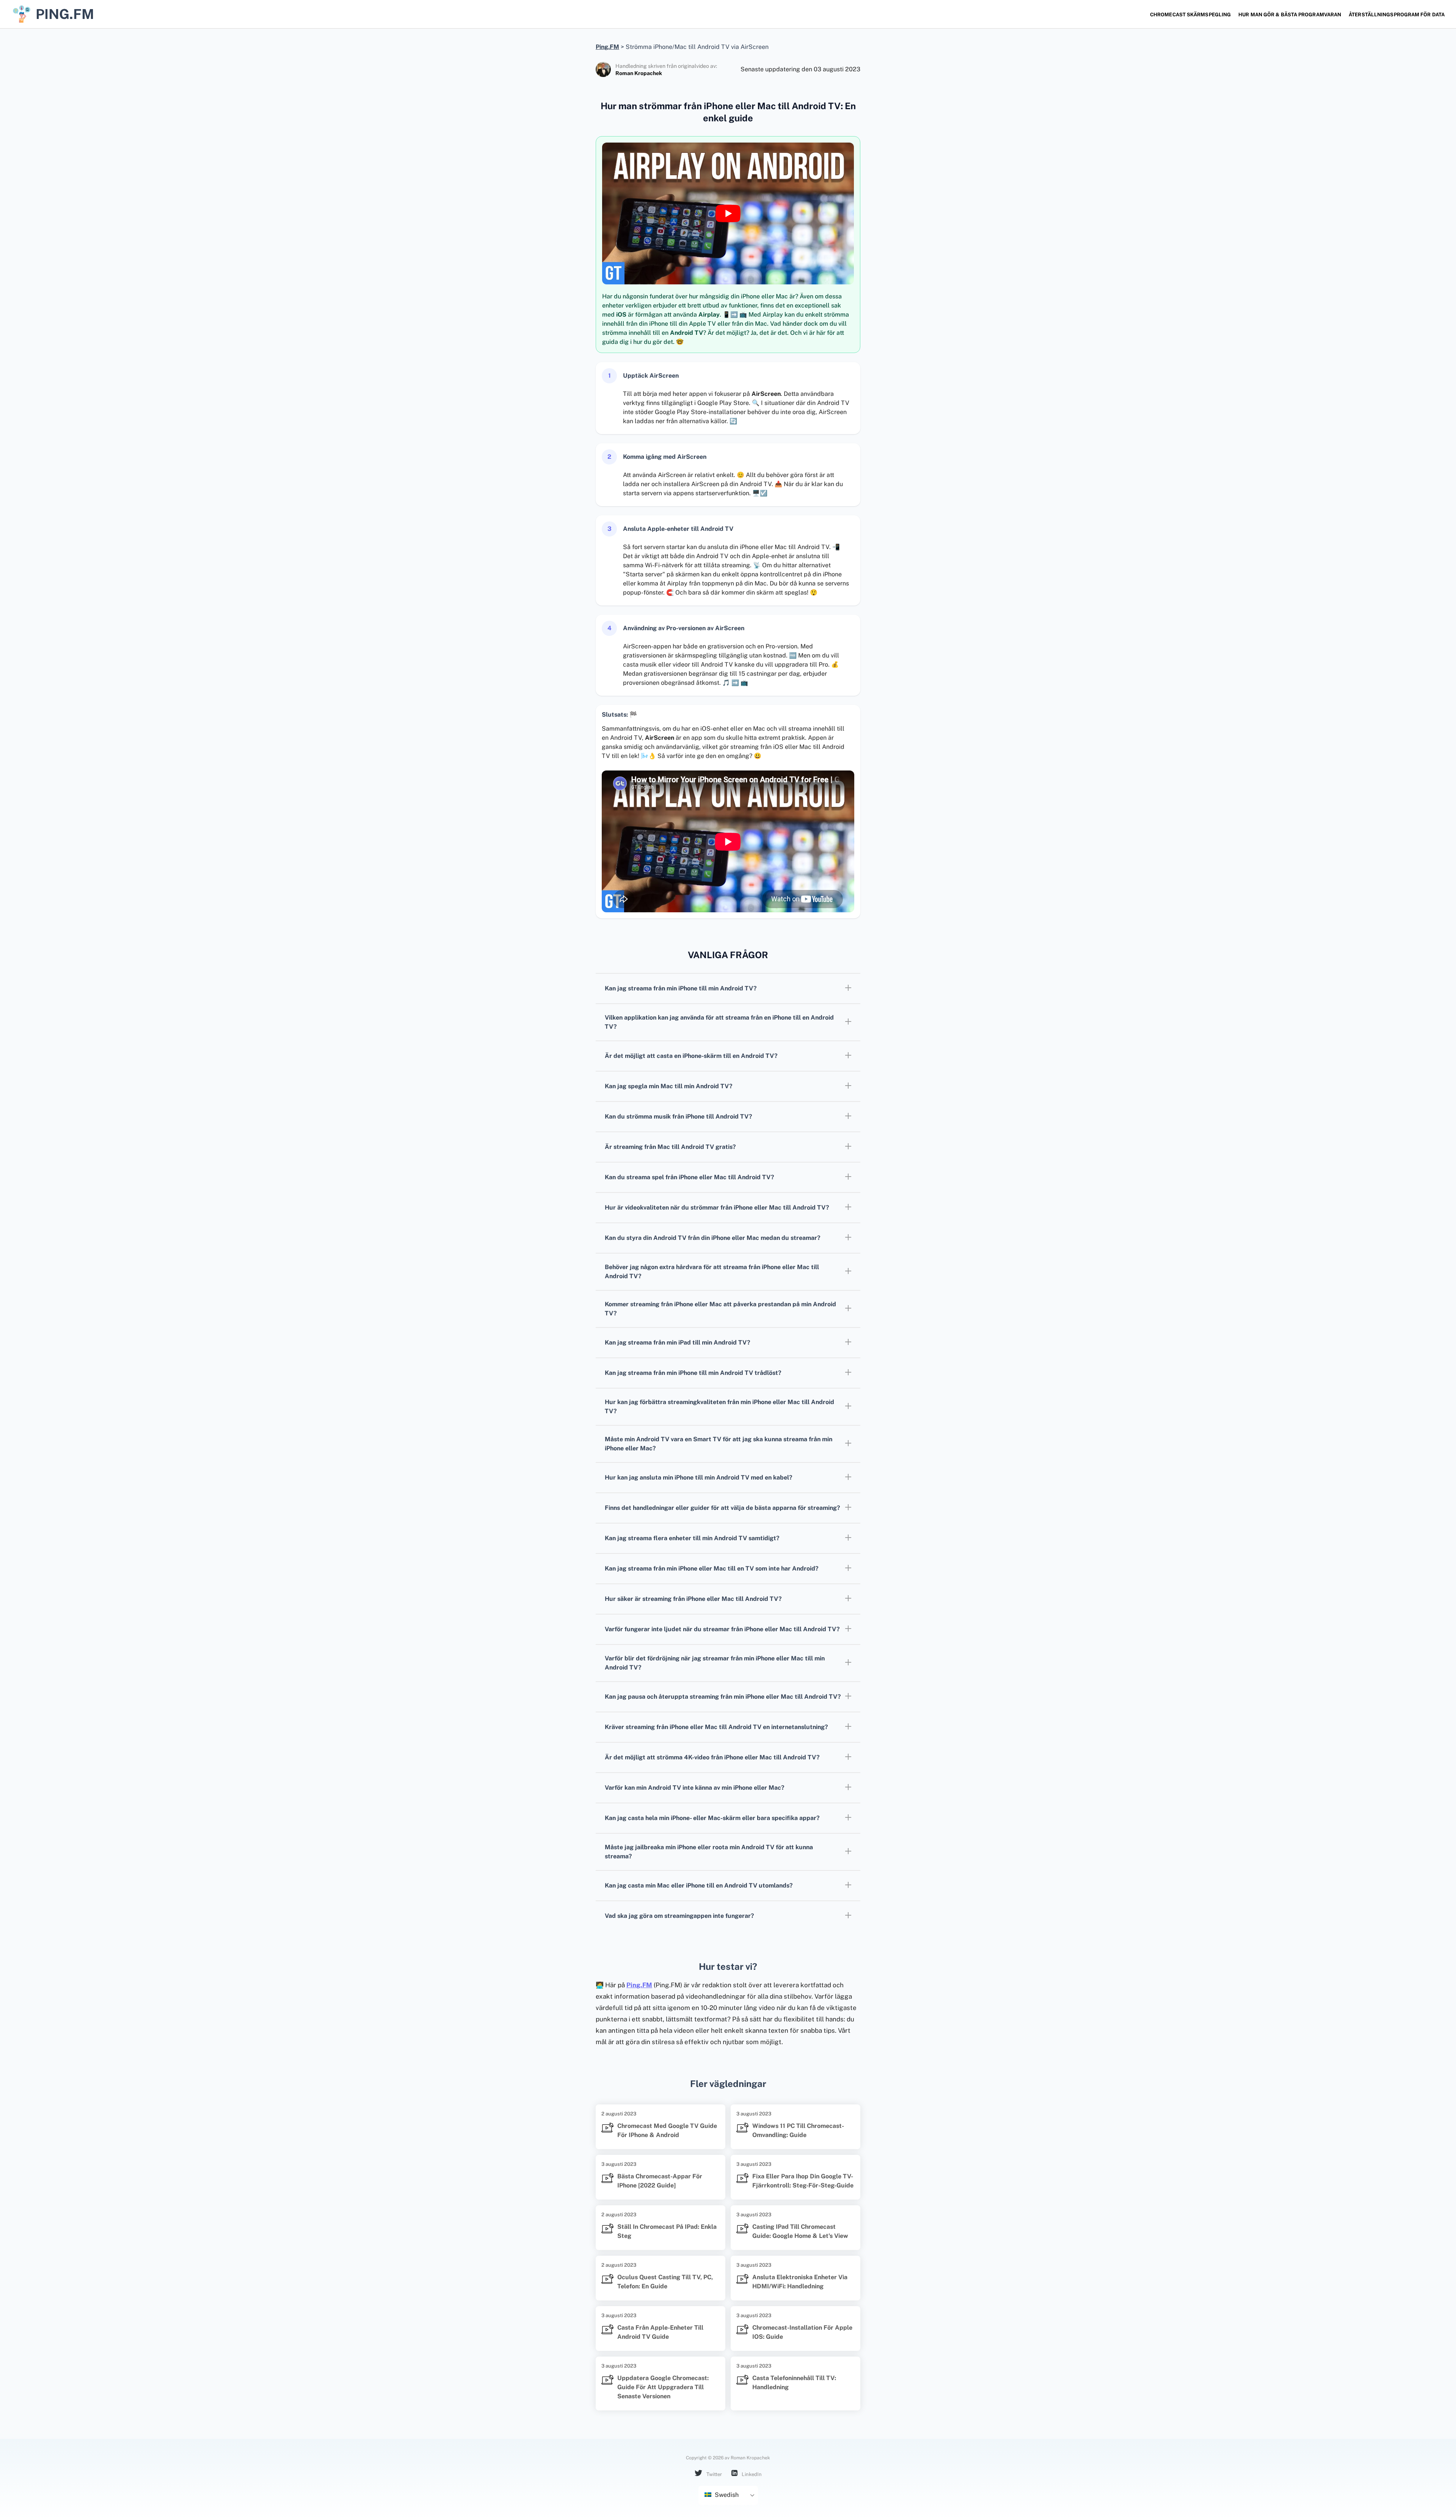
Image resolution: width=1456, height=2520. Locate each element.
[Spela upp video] (728, 213)
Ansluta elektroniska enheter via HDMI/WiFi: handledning (800, 2282)
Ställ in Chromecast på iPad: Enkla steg (667, 2231)
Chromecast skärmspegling (1190, 15)
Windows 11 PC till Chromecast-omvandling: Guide (798, 2130)
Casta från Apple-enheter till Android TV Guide (660, 2332)
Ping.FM (639, 1985)
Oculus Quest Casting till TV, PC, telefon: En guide (665, 2282)
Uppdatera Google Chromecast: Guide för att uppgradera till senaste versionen (663, 2387)
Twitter (714, 2474)
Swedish (726, 2495)
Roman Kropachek (639, 73)
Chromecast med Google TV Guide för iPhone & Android (667, 2130)
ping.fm (65, 14)
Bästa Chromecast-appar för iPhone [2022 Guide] (660, 2181)
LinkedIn (751, 2474)
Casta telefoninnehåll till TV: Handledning (794, 2383)
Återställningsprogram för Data (1397, 15)
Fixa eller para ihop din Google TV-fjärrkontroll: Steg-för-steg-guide (803, 2181)
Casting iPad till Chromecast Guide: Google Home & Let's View (800, 2231)
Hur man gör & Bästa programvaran (1290, 15)
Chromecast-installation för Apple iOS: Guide (802, 2332)
